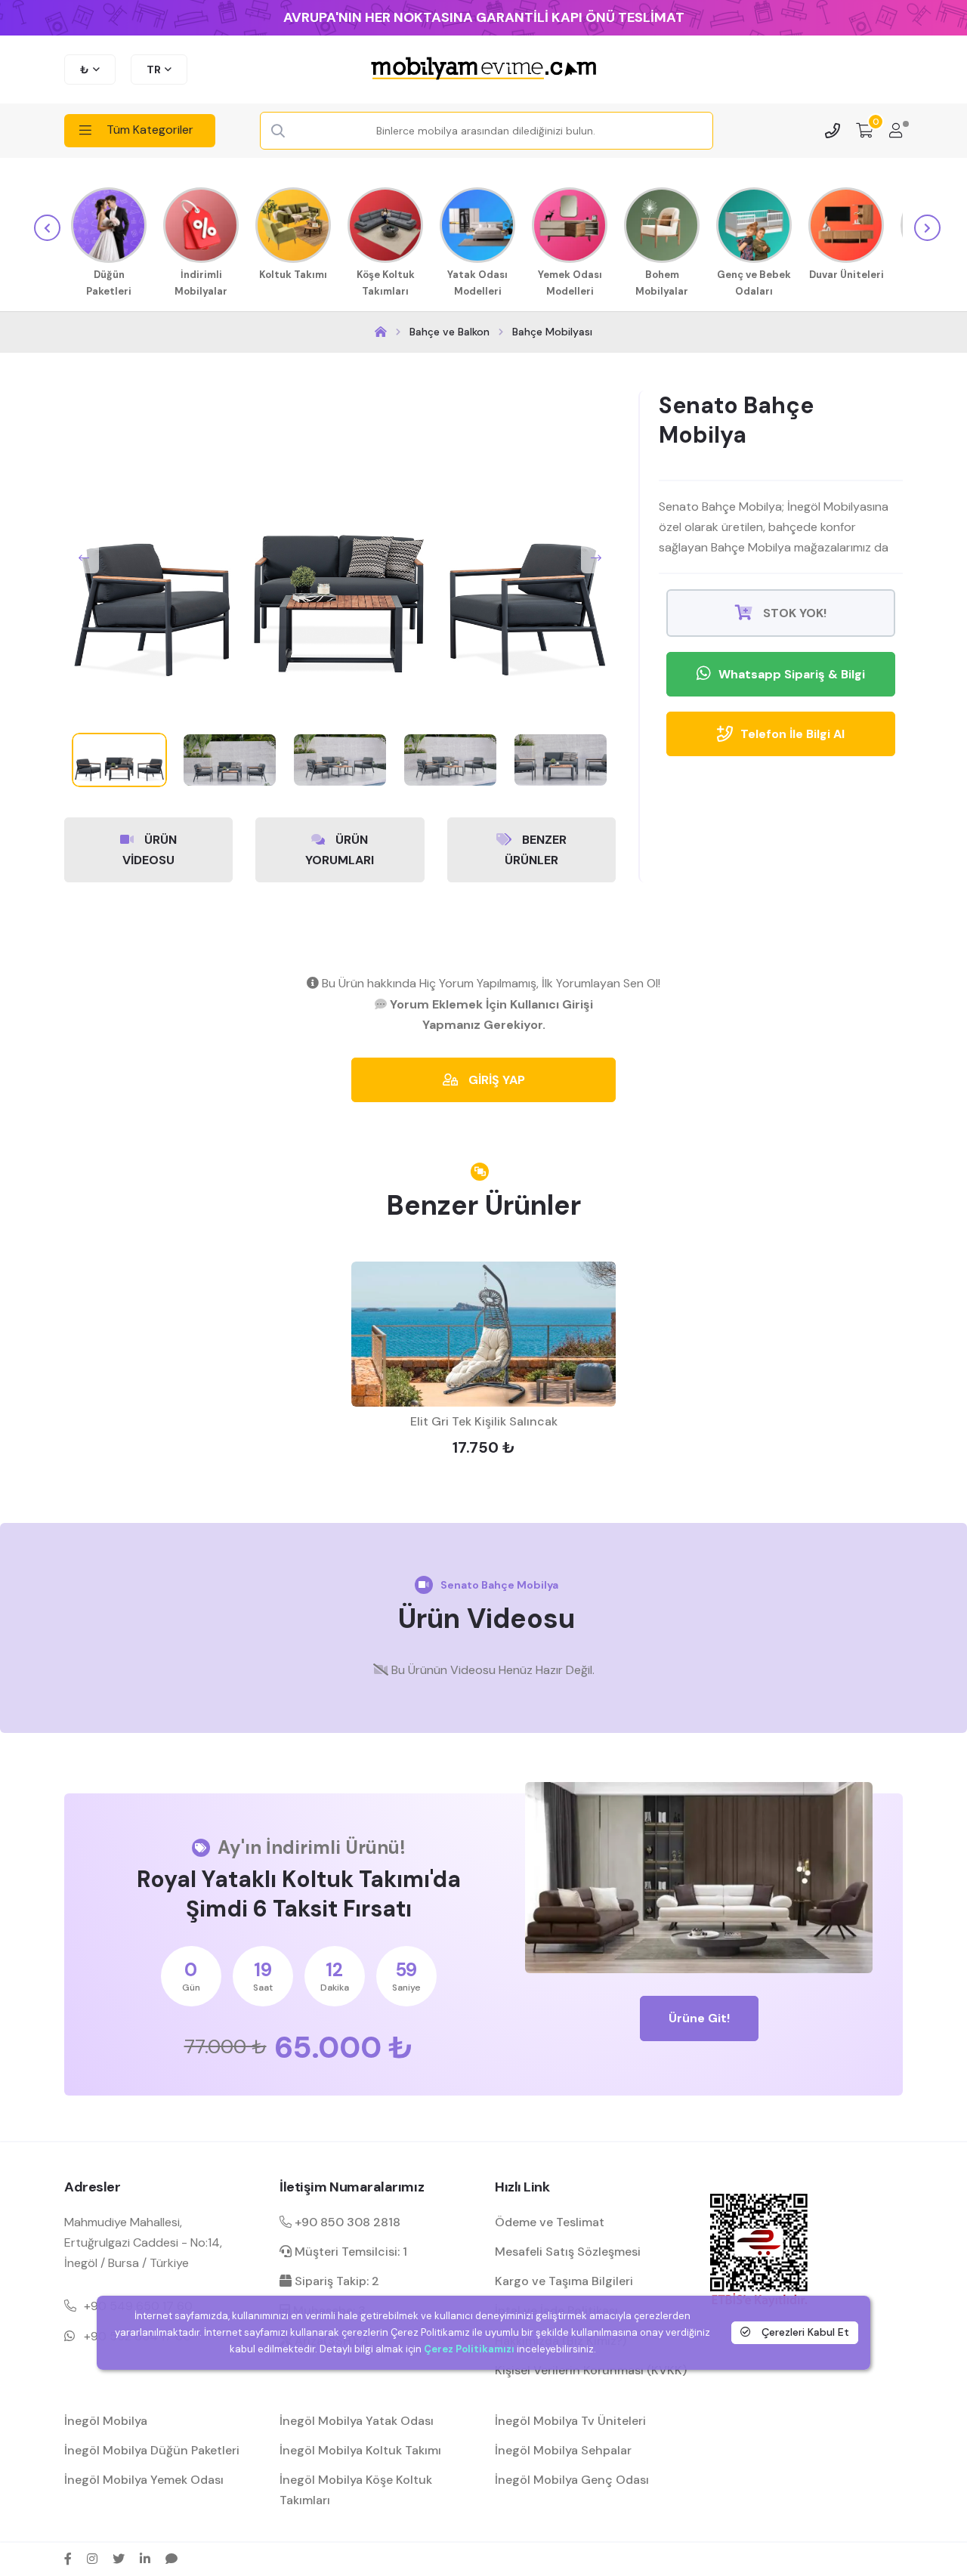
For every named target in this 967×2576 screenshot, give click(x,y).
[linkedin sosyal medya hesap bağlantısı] (145, 2559)
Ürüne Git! (699, 2018)
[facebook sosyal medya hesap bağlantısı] (68, 2559)
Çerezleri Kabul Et (804, 2332)
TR (154, 69)
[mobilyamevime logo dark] (483, 69)
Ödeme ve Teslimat (550, 2222)
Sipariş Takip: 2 (335, 2281)
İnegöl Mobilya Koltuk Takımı (360, 2450)
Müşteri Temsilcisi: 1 (349, 2252)
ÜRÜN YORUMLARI (340, 850)
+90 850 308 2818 (346, 2222)
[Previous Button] (84, 558)
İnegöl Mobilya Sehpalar (563, 2450)
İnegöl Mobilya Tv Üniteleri (570, 2421)
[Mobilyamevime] (381, 332)
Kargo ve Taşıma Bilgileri (564, 2281)
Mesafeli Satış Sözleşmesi (568, 2252)
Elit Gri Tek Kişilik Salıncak (484, 1421)
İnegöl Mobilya (106, 2421)
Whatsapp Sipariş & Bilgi (792, 674)
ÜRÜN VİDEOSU (150, 850)
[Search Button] (278, 131)
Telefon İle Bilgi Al (792, 734)
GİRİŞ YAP (495, 1080)
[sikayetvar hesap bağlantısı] (171, 2559)
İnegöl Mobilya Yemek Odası (144, 2480)
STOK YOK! (793, 613)
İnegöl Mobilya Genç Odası (572, 2480)
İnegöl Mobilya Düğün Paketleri (152, 2450)
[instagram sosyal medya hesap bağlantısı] (92, 2559)
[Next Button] (596, 558)
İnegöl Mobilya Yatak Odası (357, 2421)
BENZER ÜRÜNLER (536, 850)
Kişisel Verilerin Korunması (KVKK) (591, 2370)
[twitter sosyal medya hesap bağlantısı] (119, 2559)
